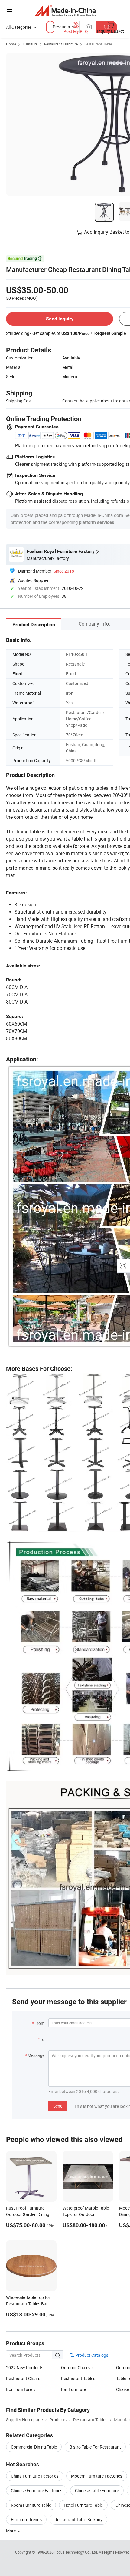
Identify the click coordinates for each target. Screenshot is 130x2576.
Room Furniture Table (31, 2505)
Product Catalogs (91, 2355)
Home (11, 44)
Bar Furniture (73, 2389)
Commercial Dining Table (34, 2447)
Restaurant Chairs (23, 2378)
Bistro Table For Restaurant (95, 2447)
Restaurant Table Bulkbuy (78, 2520)
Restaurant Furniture (61, 44)
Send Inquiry (60, 319)
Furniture (30, 44)
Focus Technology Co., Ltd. (77, 2552)
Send (58, 2106)
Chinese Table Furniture (97, 2490)
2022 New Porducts (25, 2368)
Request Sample (110, 333)
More (11, 2531)
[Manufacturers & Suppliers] (65, 10)
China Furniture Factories (35, 2476)
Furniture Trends (26, 2520)
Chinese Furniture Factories (37, 2490)
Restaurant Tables (78, 2378)
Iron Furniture (19, 2389)
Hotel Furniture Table (83, 2505)
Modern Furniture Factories (97, 2476)
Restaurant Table (98, 44)
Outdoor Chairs (75, 2368)
